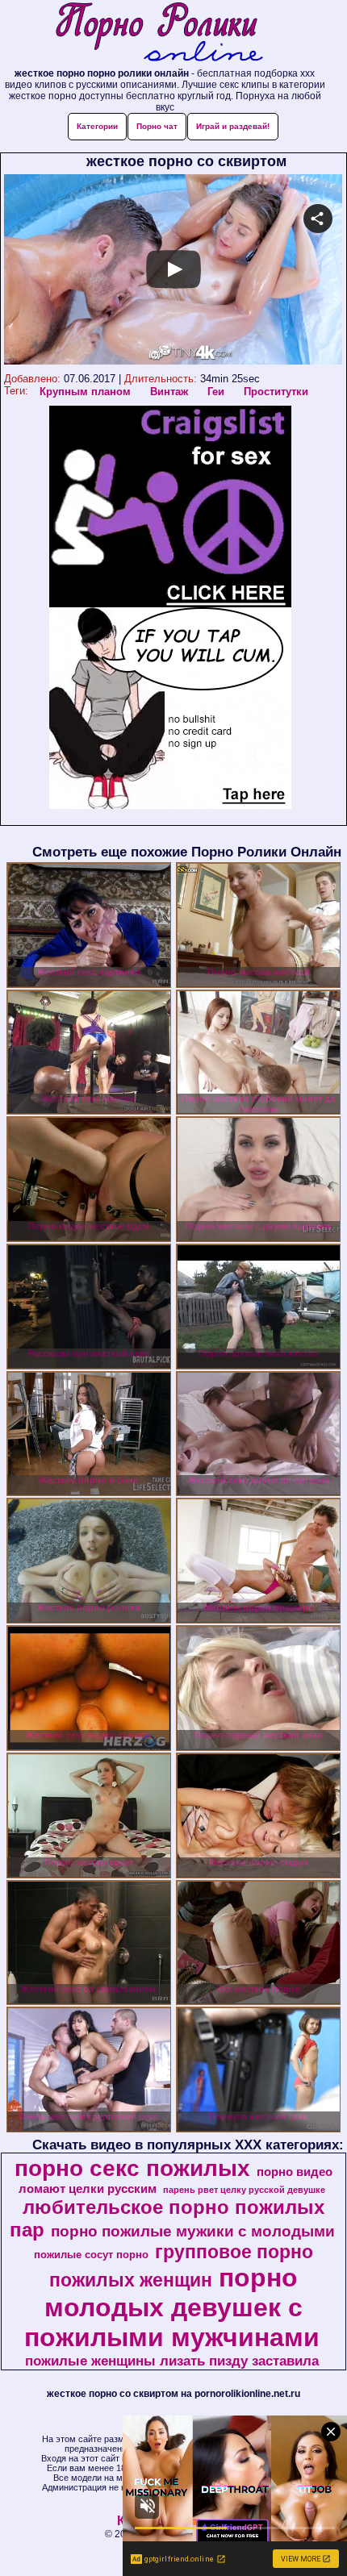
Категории (97, 126)
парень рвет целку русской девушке (244, 2190)
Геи (216, 392)
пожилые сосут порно (91, 2255)
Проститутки (276, 392)
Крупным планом (85, 392)
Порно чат (157, 126)
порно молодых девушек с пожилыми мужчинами (172, 2307)
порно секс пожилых (132, 2168)
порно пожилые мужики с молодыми (193, 2231)
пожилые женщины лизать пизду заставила (172, 2361)
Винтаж (169, 392)
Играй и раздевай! (233, 126)
